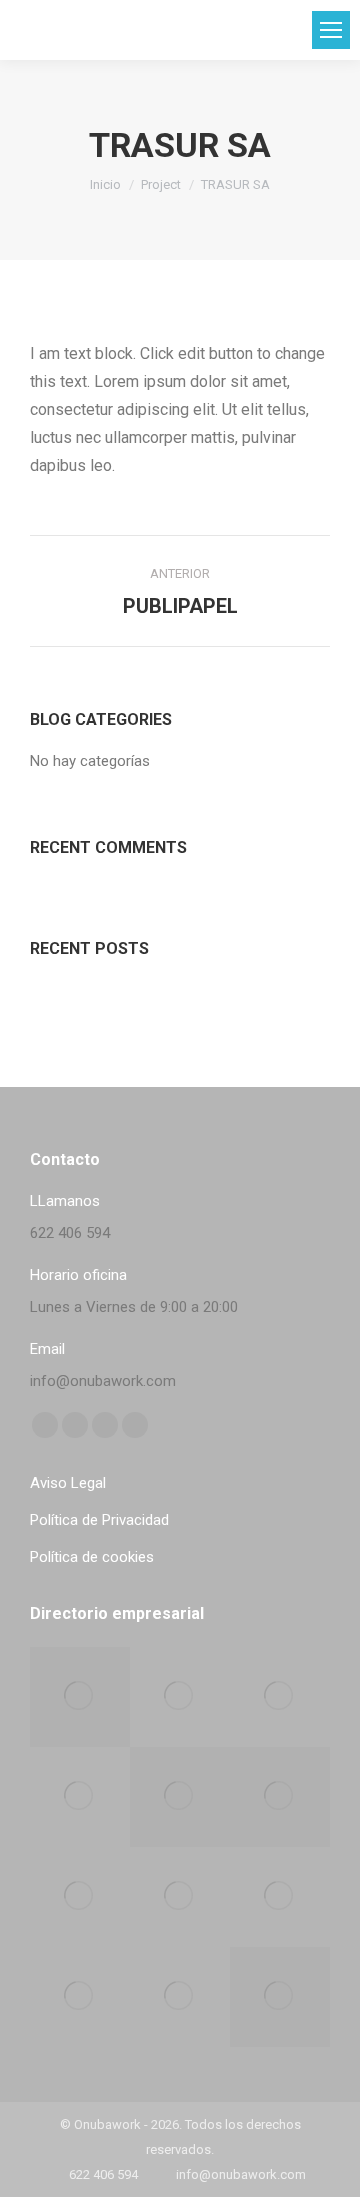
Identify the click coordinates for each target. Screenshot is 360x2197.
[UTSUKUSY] (280, 1897)
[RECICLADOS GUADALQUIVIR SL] (280, 1697)
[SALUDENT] (180, 1897)
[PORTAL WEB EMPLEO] (180, 1797)
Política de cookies (92, 1557)
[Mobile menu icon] (331, 30)
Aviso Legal (68, 1483)
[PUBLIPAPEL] (180, 1997)
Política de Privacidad (99, 1520)
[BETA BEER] (180, 1697)
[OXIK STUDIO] (80, 1697)
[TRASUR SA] (280, 1997)
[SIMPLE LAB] (80, 1797)
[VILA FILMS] (80, 1897)
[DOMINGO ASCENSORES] (80, 1997)
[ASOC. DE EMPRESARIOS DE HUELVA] (280, 1797)
